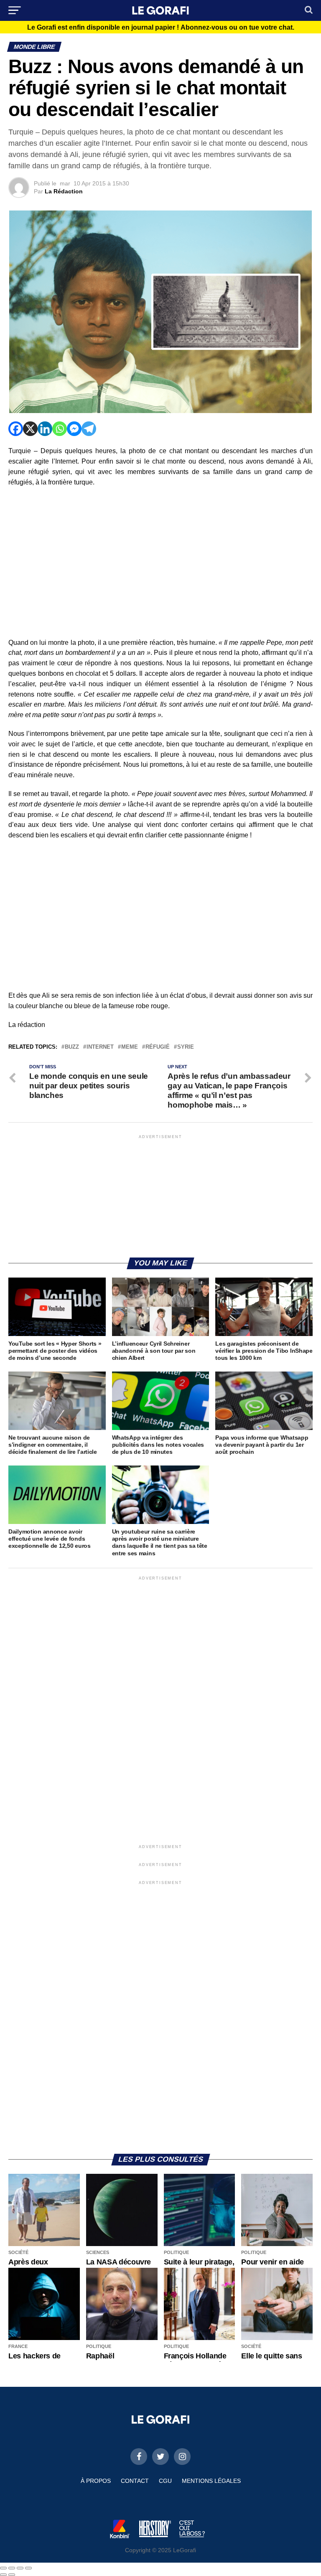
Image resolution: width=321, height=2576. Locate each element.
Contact (135, 2481)
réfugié (158, 1047)
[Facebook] (16, 429)
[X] (30, 429)
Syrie (186, 1047)
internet (100, 1047)
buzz (72, 1047)
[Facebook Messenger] (74, 429)
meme (130, 1047)
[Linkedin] (45, 429)
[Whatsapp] (60, 429)
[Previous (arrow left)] (3, 2575)
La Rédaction (64, 191)
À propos (96, 2481)
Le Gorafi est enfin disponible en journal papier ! (161, 28)
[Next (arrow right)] (12, 2575)
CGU (165, 2481)
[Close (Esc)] (3, 2568)
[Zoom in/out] (28, 2568)
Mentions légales (211, 2481)
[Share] (12, 2568)
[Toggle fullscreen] (20, 2568)
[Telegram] (89, 429)
